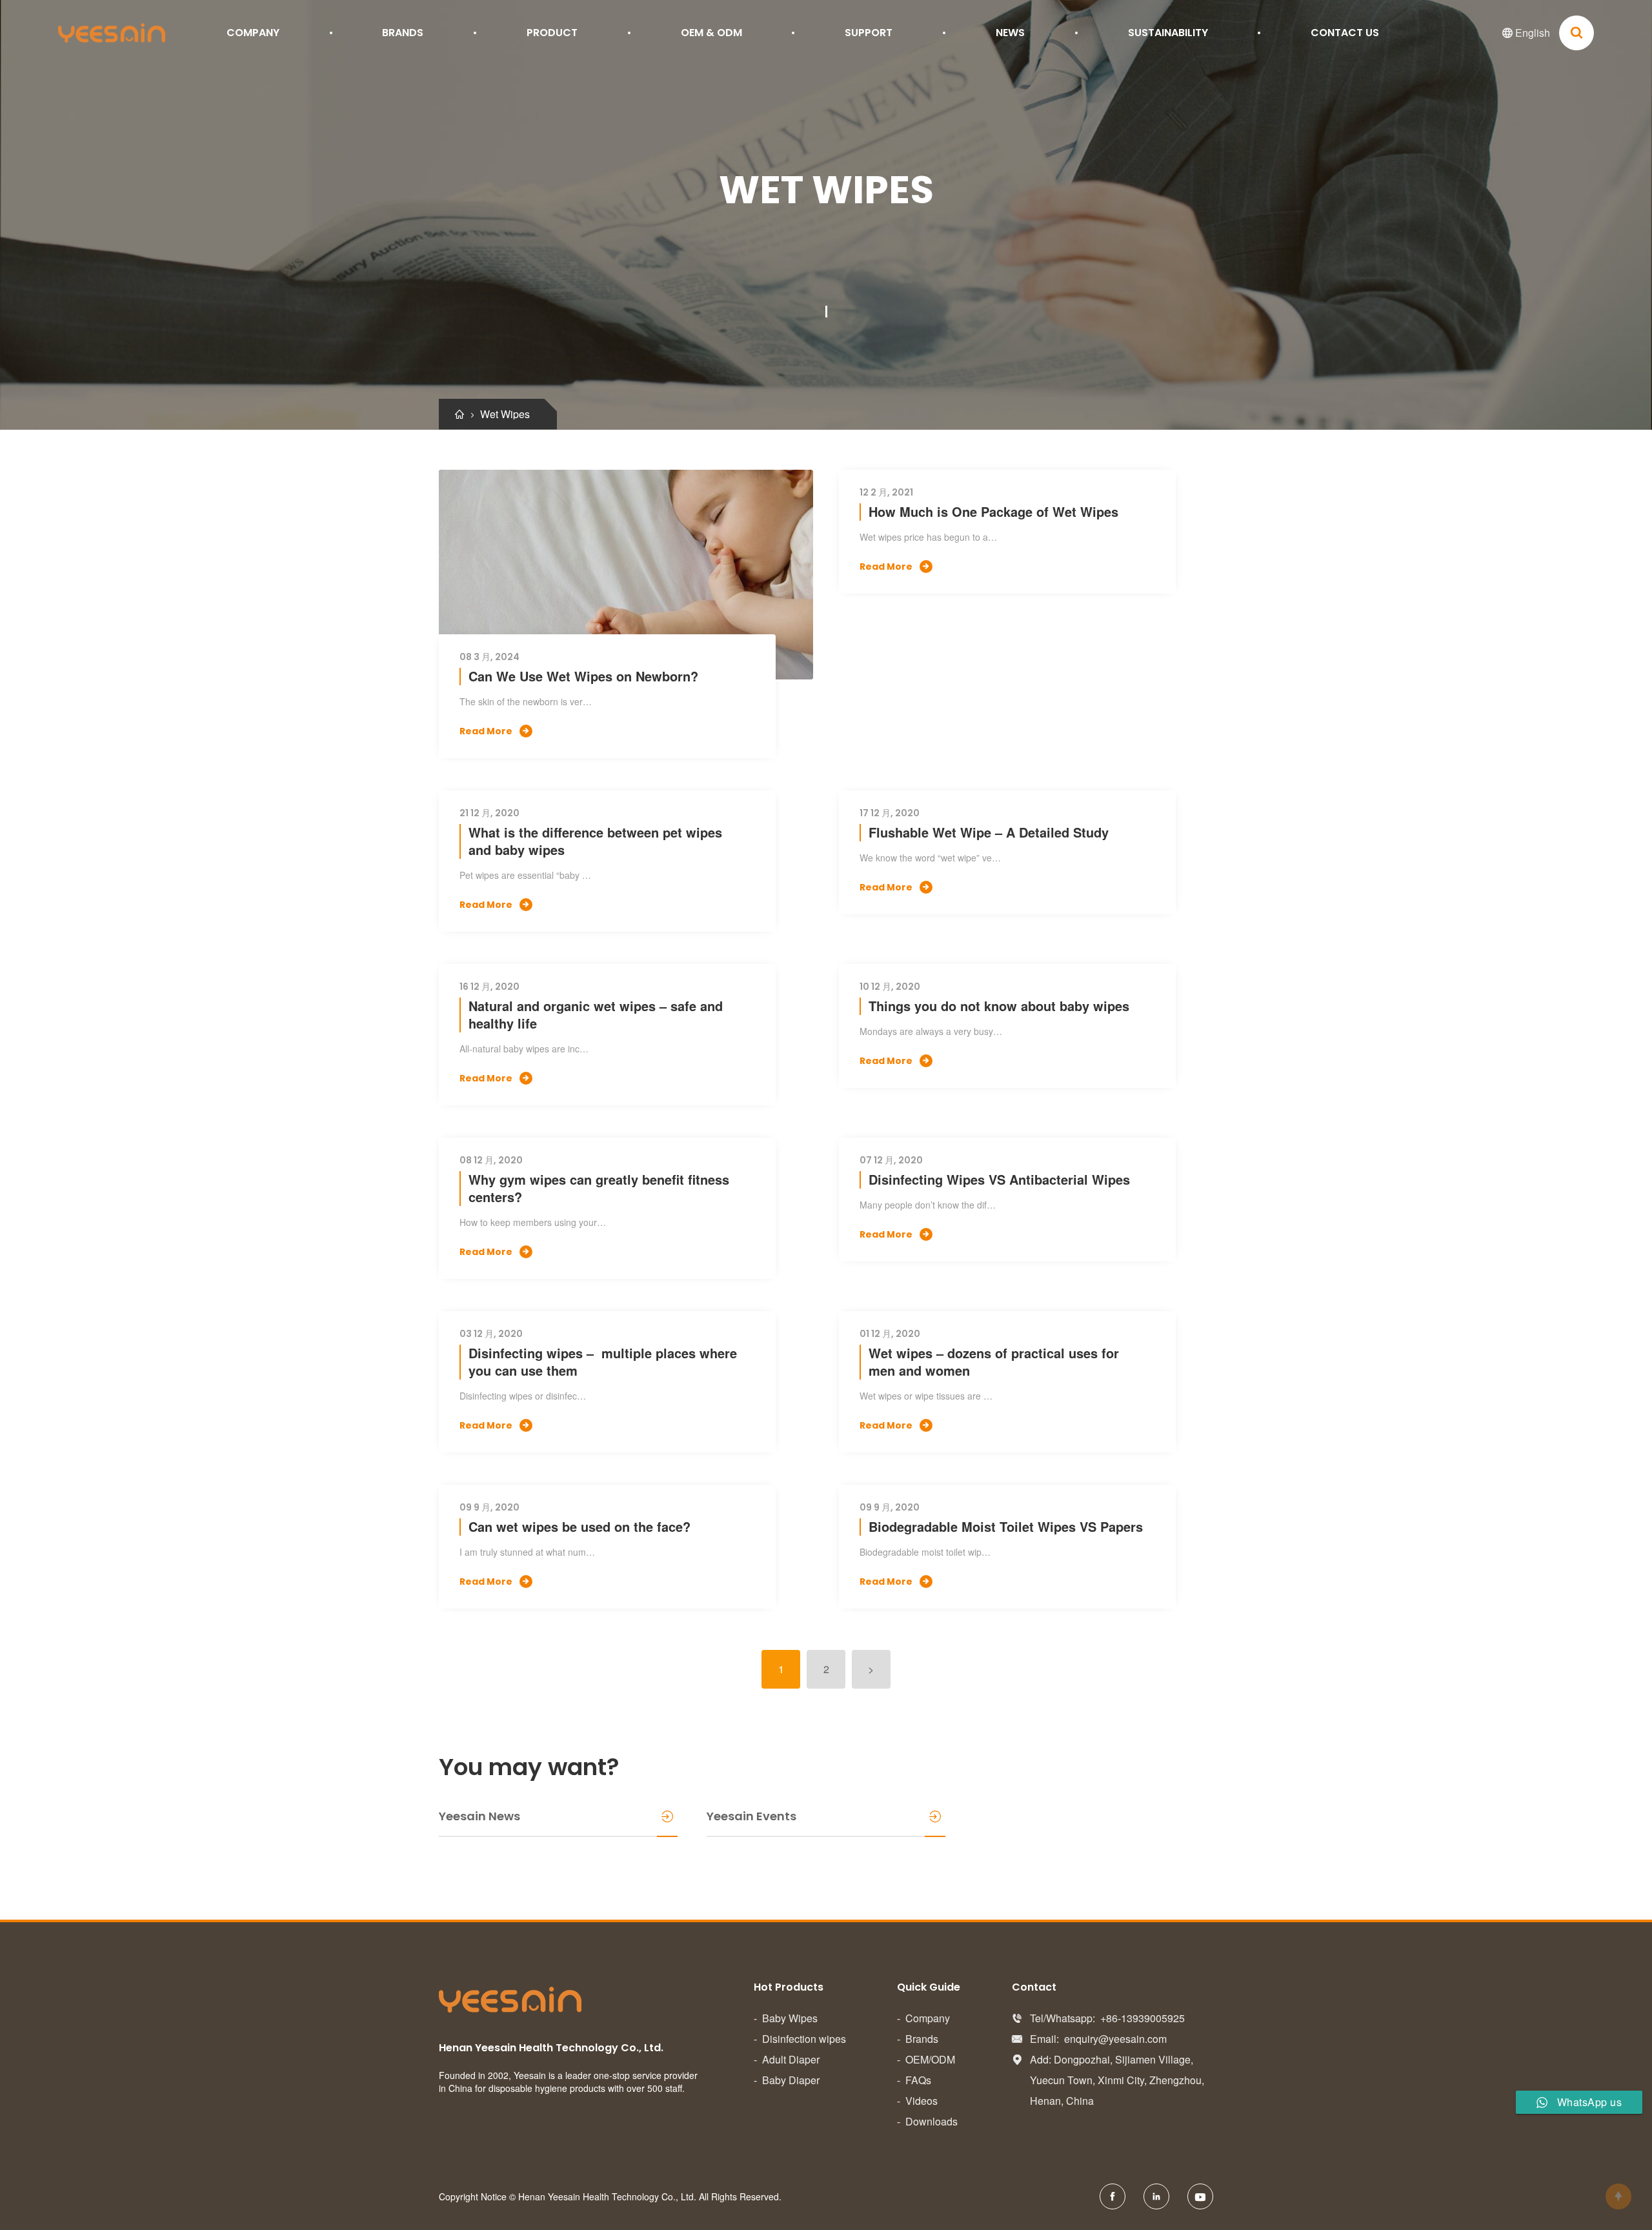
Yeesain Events (751, 1816)
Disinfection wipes (804, 2039)
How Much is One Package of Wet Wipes (993, 511)
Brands (403, 33)
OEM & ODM (711, 33)
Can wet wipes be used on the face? (579, 1526)
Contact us (1345, 33)
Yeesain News (479, 1816)
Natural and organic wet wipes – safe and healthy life (596, 1014)
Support (869, 33)
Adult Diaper (791, 2059)
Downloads (932, 2121)
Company (253, 33)
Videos (922, 2101)
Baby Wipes (790, 2018)
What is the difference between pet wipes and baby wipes (595, 841)
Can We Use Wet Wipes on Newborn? (583, 676)
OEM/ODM (930, 2059)
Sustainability (1168, 33)
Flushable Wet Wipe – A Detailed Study (989, 832)
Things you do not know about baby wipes (999, 1006)
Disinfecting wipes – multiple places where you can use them (603, 1361)
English (1526, 33)
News (1010, 33)
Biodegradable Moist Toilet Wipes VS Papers (1006, 1526)
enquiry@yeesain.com (1115, 2039)
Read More (494, 731)
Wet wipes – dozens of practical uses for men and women (994, 1361)
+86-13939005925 (1143, 2018)
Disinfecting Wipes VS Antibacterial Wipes (999, 1179)
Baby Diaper (791, 2080)
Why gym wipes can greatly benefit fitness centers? (599, 1188)
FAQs (918, 2080)
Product (552, 33)
